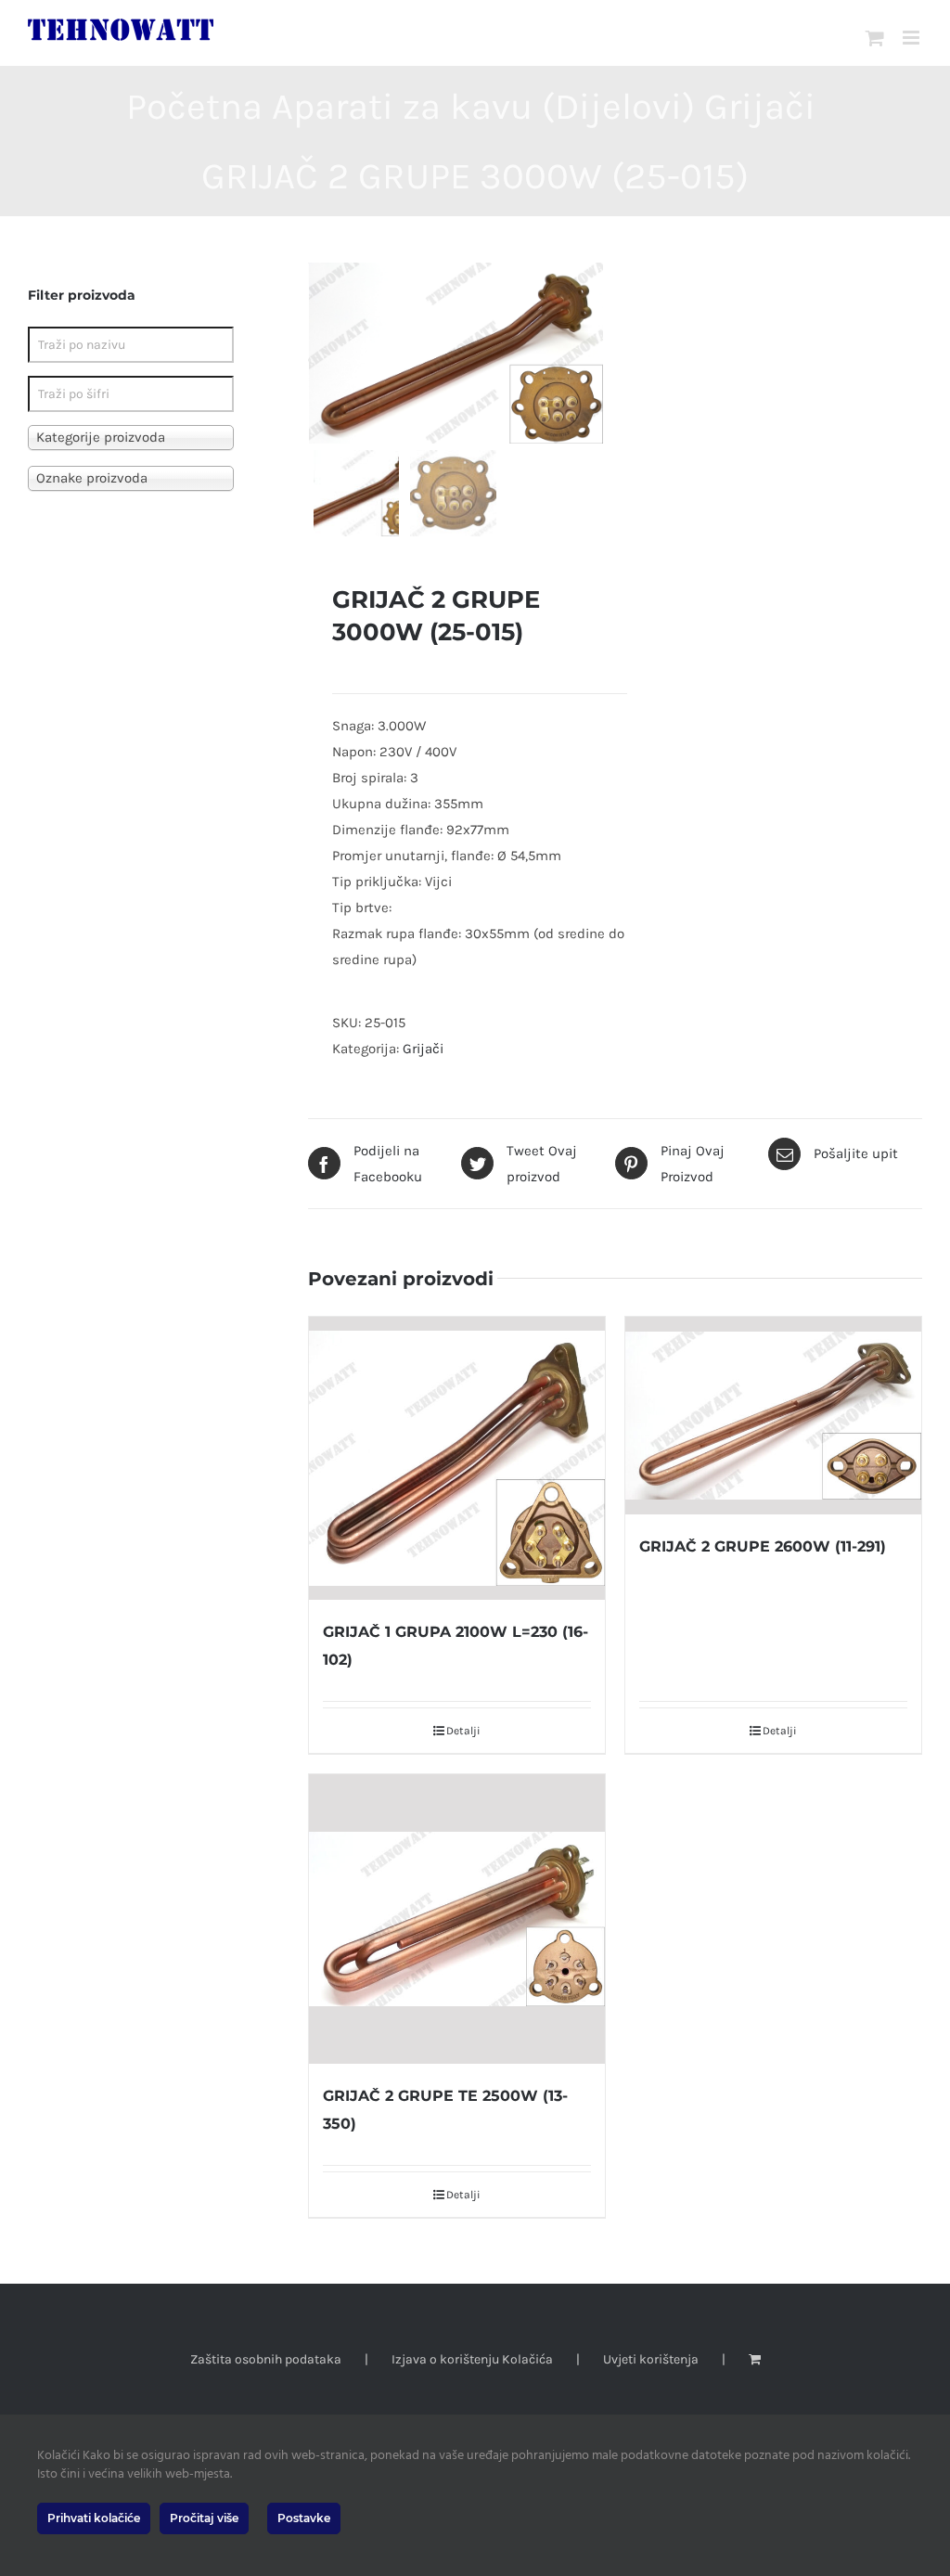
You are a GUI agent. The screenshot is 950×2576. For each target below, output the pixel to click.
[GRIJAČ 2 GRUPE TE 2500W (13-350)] (457, 1919)
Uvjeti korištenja (651, 2359)
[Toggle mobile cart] (875, 38)
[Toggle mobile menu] (912, 38)
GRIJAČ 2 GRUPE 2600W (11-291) (763, 1546)
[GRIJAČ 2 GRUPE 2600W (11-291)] (773, 1416)
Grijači (423, 1049)
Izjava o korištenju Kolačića (472, 2359)
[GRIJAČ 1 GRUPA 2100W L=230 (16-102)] (457, 1458)
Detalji (463, 1731)
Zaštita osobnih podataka (266, 2359)
